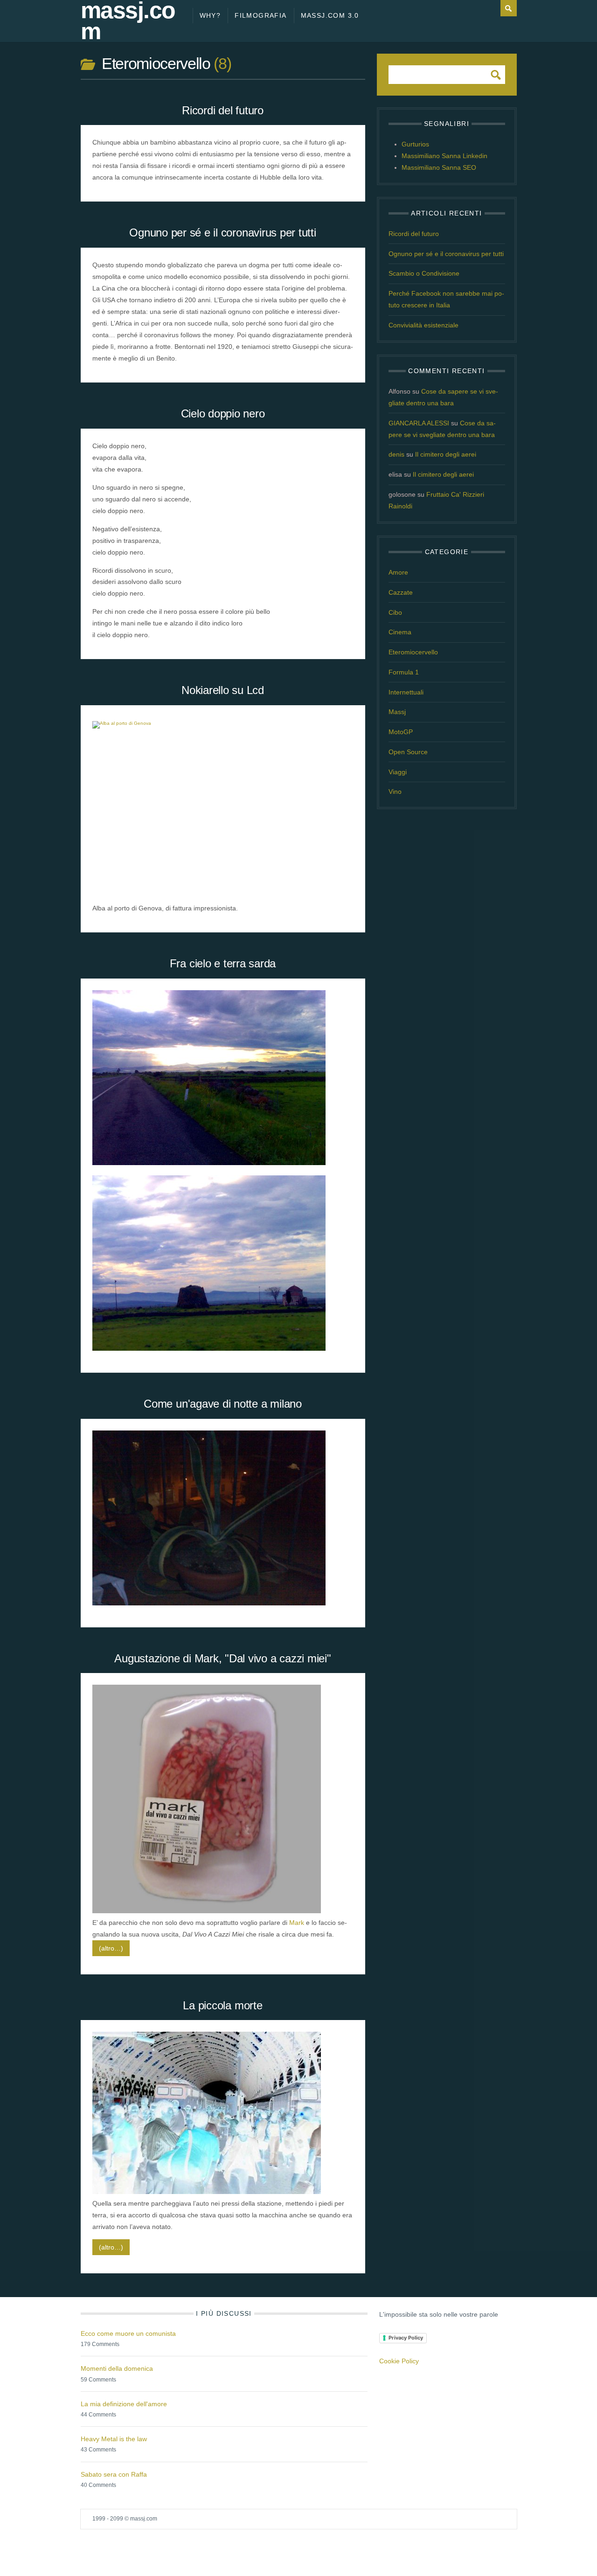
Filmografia (260, 15)
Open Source (408, 752)
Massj (397, 712)
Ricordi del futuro (223, 110)
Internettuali (406, 692)
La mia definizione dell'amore (124, 2404)
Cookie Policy (399, 2361)
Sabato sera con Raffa (114, 2474)
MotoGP (401, 732)
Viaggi (398, 772)
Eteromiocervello (413, 652)
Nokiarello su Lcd (223, 690)
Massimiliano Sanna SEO (439, 167)
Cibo (395, 612)
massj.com (128, 21)
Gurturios (415, 144)
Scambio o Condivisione (424, 273)
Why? (210, 15)
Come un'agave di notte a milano (223, 1404)
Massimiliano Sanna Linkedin (444, 156)
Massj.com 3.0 (330, 15)
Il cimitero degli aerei (446, 454)
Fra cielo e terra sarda (223, 963)
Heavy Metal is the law (114, 2439)
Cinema (400, 632)
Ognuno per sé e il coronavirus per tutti (222, 233)
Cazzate (401, 592)
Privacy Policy (406, 2338)
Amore (398, 572)
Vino (395, 792)
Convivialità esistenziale (423, 325)
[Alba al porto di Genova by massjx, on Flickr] (209, 722)
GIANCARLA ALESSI (419, 423)
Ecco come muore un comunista (128, 2333)
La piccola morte (222, 2005)
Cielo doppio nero (223, 413)
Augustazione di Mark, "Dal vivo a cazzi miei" (222, 1658)
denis (396, 454)
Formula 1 (404, 672)
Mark (297, 1923)
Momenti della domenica (117, 2368)
